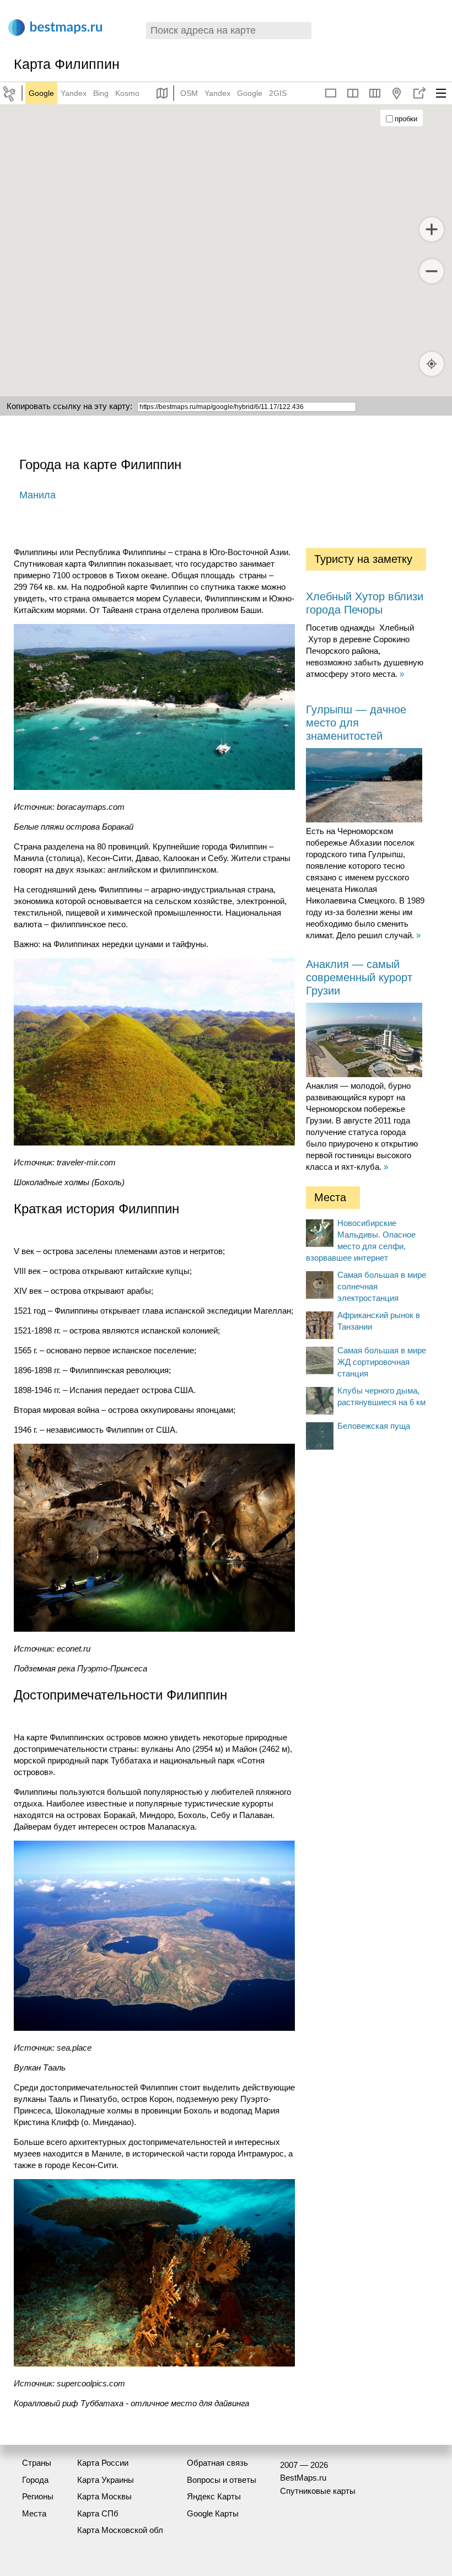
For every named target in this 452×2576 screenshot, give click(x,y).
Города (35, 2480)
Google (41, 93)
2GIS (278, 93)
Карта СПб (98, 2513)
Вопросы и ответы (222, 2480)
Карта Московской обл (120, 2530)
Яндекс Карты (214, 2496)
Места (34, 2513)
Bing (101, 93)
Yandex (74, 93)
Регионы (38, 2496)
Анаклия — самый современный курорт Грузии (359, 977)
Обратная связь (217, 2463)
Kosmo (127, 93)
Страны (37, 2463)
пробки (406, 119)
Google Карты (213, 2513)
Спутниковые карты (318, 2491)
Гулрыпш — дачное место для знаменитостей (356, 723)
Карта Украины (106, 2480)
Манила (37, 495)
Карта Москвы (104, 2496)
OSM (189, 93)
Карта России (103, 2463)
